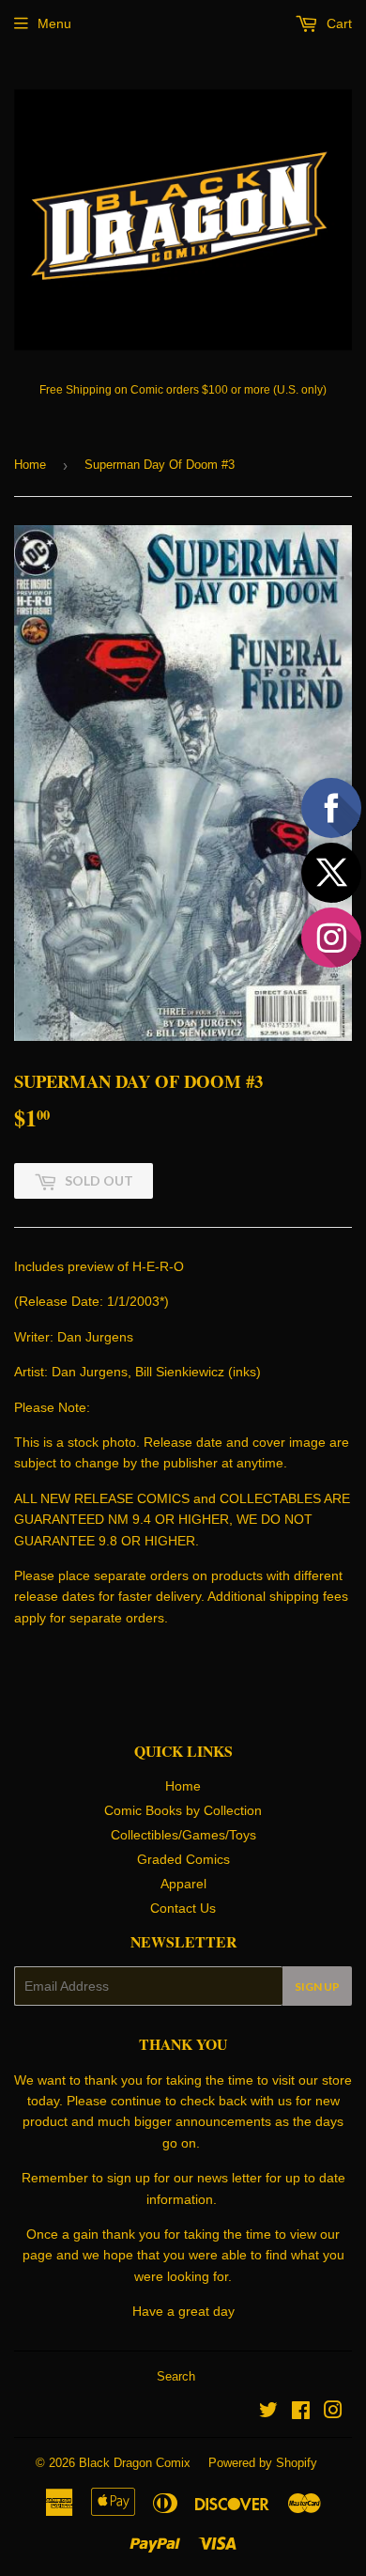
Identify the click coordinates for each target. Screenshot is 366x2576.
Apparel (183, 1884)
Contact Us (183, 1908)
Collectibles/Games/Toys (183, 1835)
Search (176, 2376)
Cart (337, 23)
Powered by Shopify (263, 2463)
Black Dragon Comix (135, 2463)
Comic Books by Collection (183, 1810)
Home (30, 465)
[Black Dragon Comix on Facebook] (301, 2413)
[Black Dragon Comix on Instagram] (333, 2413)
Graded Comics (183, 1859)
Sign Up (317, 1986)
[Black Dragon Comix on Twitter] (268, 2413)
